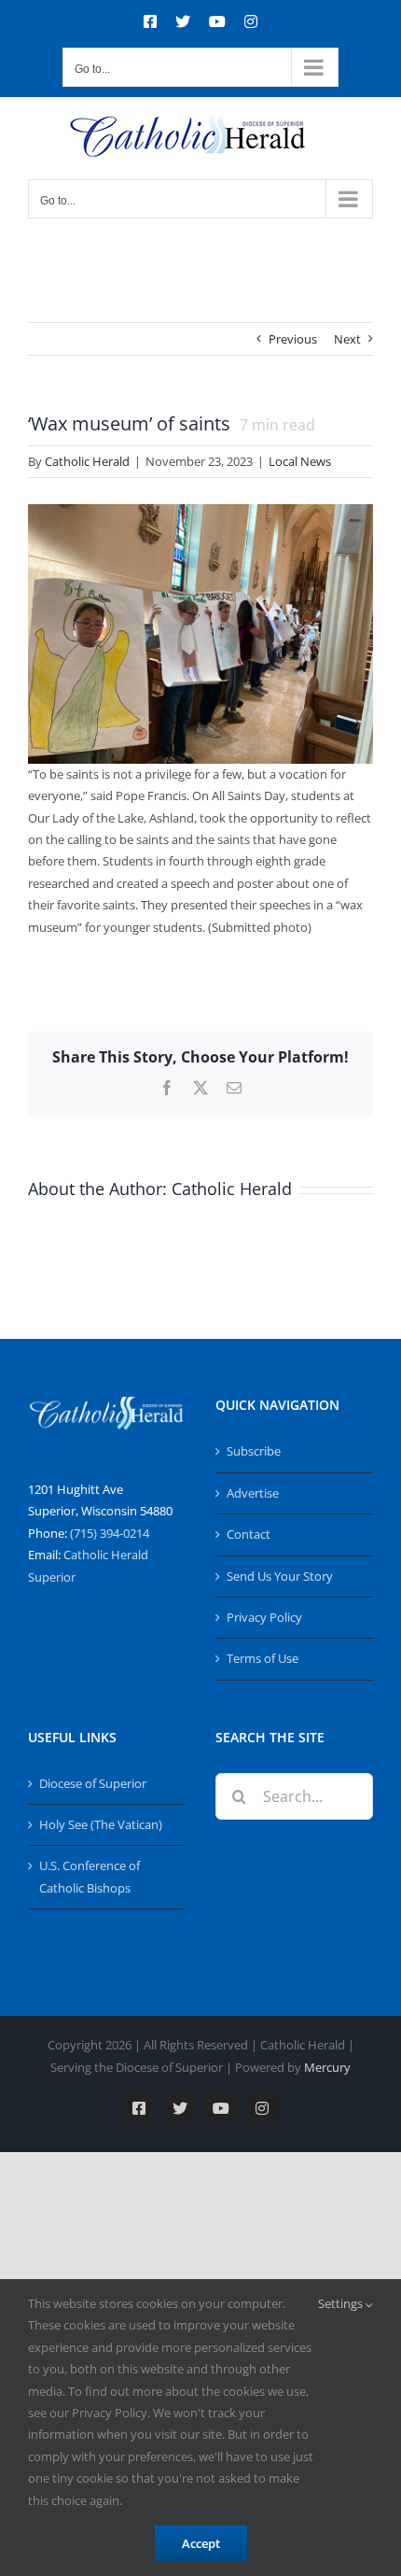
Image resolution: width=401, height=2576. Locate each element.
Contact (249, 1534)
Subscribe (254, 1451)
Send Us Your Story (280, 1576)
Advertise (253, 1493)
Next (347, 339)
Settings (342, 2303)
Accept (201, 2543)
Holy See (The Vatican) (101, 1824)
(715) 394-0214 (110, 1533)
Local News (300, 461)
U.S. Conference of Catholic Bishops (90, 1876)
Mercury (327, 2067)
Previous (293, 339)
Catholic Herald (87, 461)
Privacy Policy (264, 1617)
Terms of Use (263, 1658)
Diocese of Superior (93, 1783)
